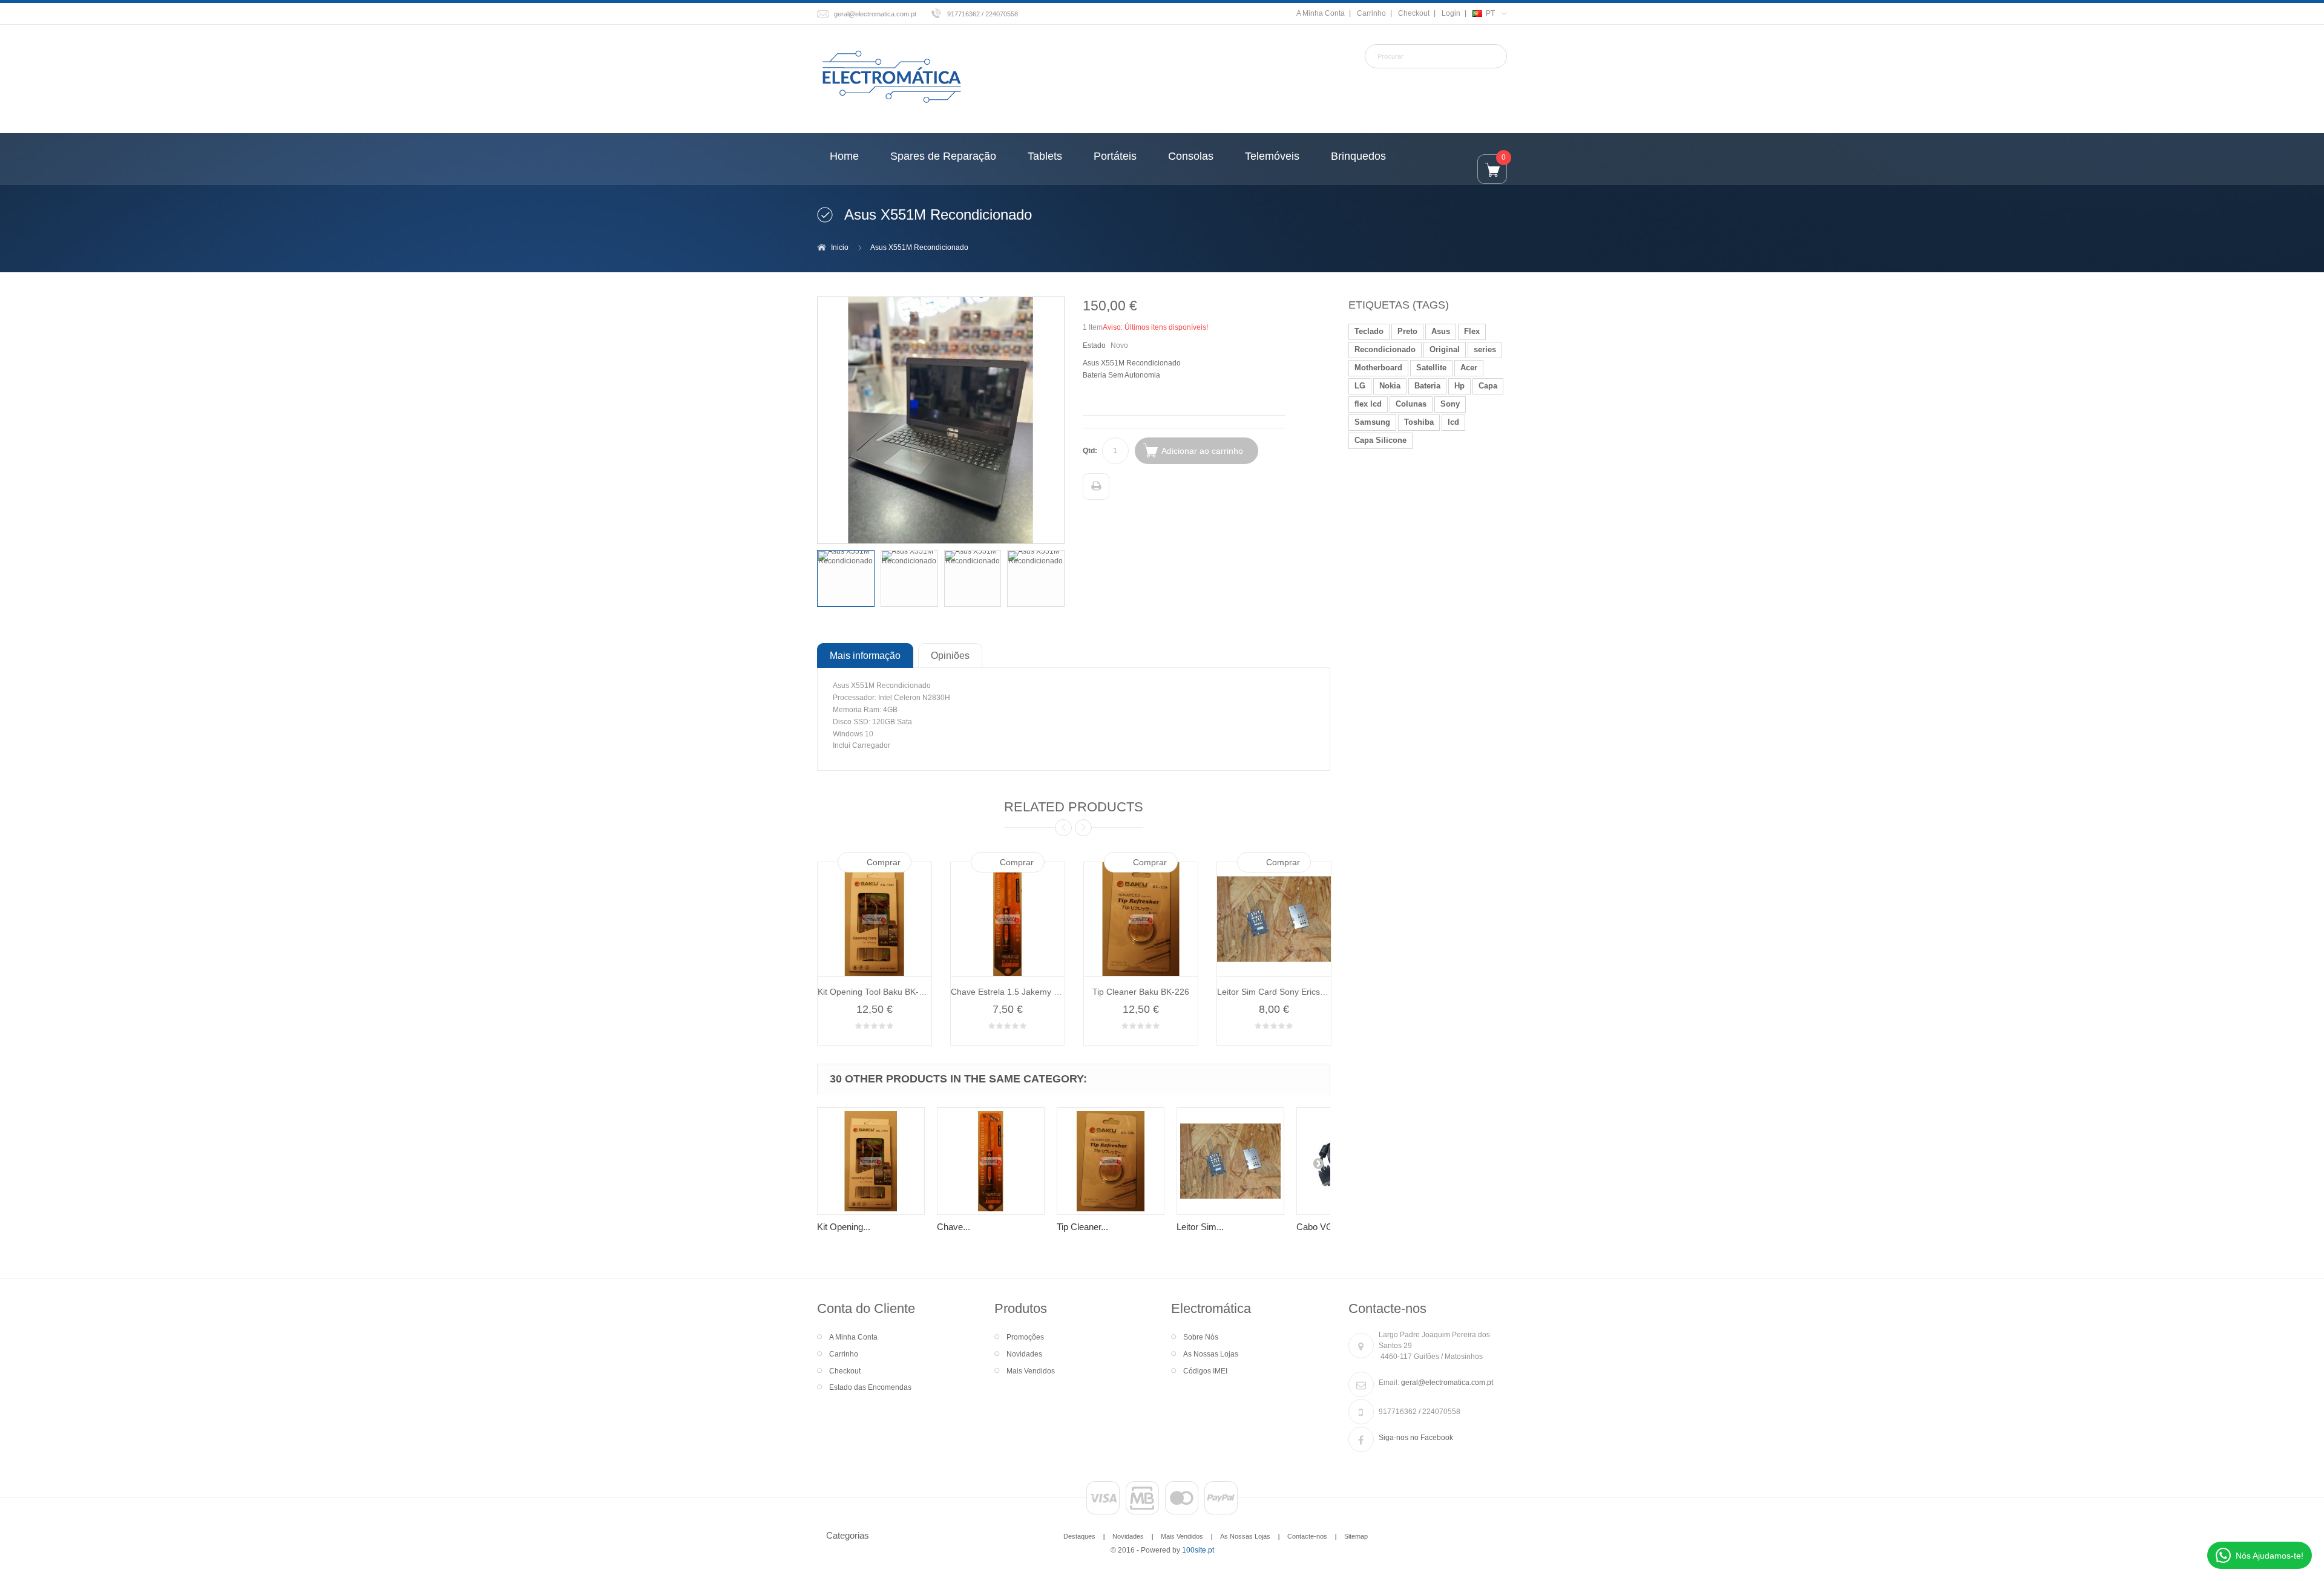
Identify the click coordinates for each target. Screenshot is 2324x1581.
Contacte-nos (1307, 1536)
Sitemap (1356, 1536)
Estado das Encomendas (870, 1387)
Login (1451, 13)
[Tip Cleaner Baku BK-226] (1111, 1161)
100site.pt (1198, 1550)
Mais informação (865, 655)
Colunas (1411, 404)
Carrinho (1371, 13)
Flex (1472, 331)
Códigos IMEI (1205, 1371)
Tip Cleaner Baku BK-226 (1141, 992)
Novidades (1024, 1354)
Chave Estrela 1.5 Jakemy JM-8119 (1019, 992)
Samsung (1372, 422)
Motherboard (1378, 368)
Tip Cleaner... (1082, 1227)
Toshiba (1419, 422)
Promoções (1025, 1337)
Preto (1407, 331)
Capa (1488, 386)
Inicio (840, 247)
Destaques (1079, 1536)
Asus (1441, 331)
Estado (1094, 345)
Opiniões (950, 655)
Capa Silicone (1380, 440)
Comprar (884, 862)
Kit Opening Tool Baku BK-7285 (878, 992)
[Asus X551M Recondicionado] (846, 579)
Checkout (1414, 13)
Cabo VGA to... (1326, 1227)
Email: (1389, 1383)
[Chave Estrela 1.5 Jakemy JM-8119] (991, 1161)
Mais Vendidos (1031, 1371)
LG (1360, 386)
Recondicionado (1385, 349)
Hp (1459, 386)
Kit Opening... (844, 1227)
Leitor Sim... (1200, 1227)
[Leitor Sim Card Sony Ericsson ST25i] (1230, 1161)
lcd (1453, 422)
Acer (1469, 368)
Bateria (1427, 386)
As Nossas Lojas (1211, 1354)
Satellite (1431, 368)
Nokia (1390, 386)
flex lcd (1368, 404)
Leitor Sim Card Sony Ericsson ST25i (1288, 992)
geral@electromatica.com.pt (875, 14)
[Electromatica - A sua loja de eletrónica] (891, 77)
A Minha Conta (1321, 13)
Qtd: (1090, 451)
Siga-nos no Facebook (1416, 1438)
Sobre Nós (1201, 1337)
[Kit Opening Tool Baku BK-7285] (871, 1161)
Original (1445, 349)
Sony (1450, 404)
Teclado (1369, 331)
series (1485, 349)
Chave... (954, 1227)
